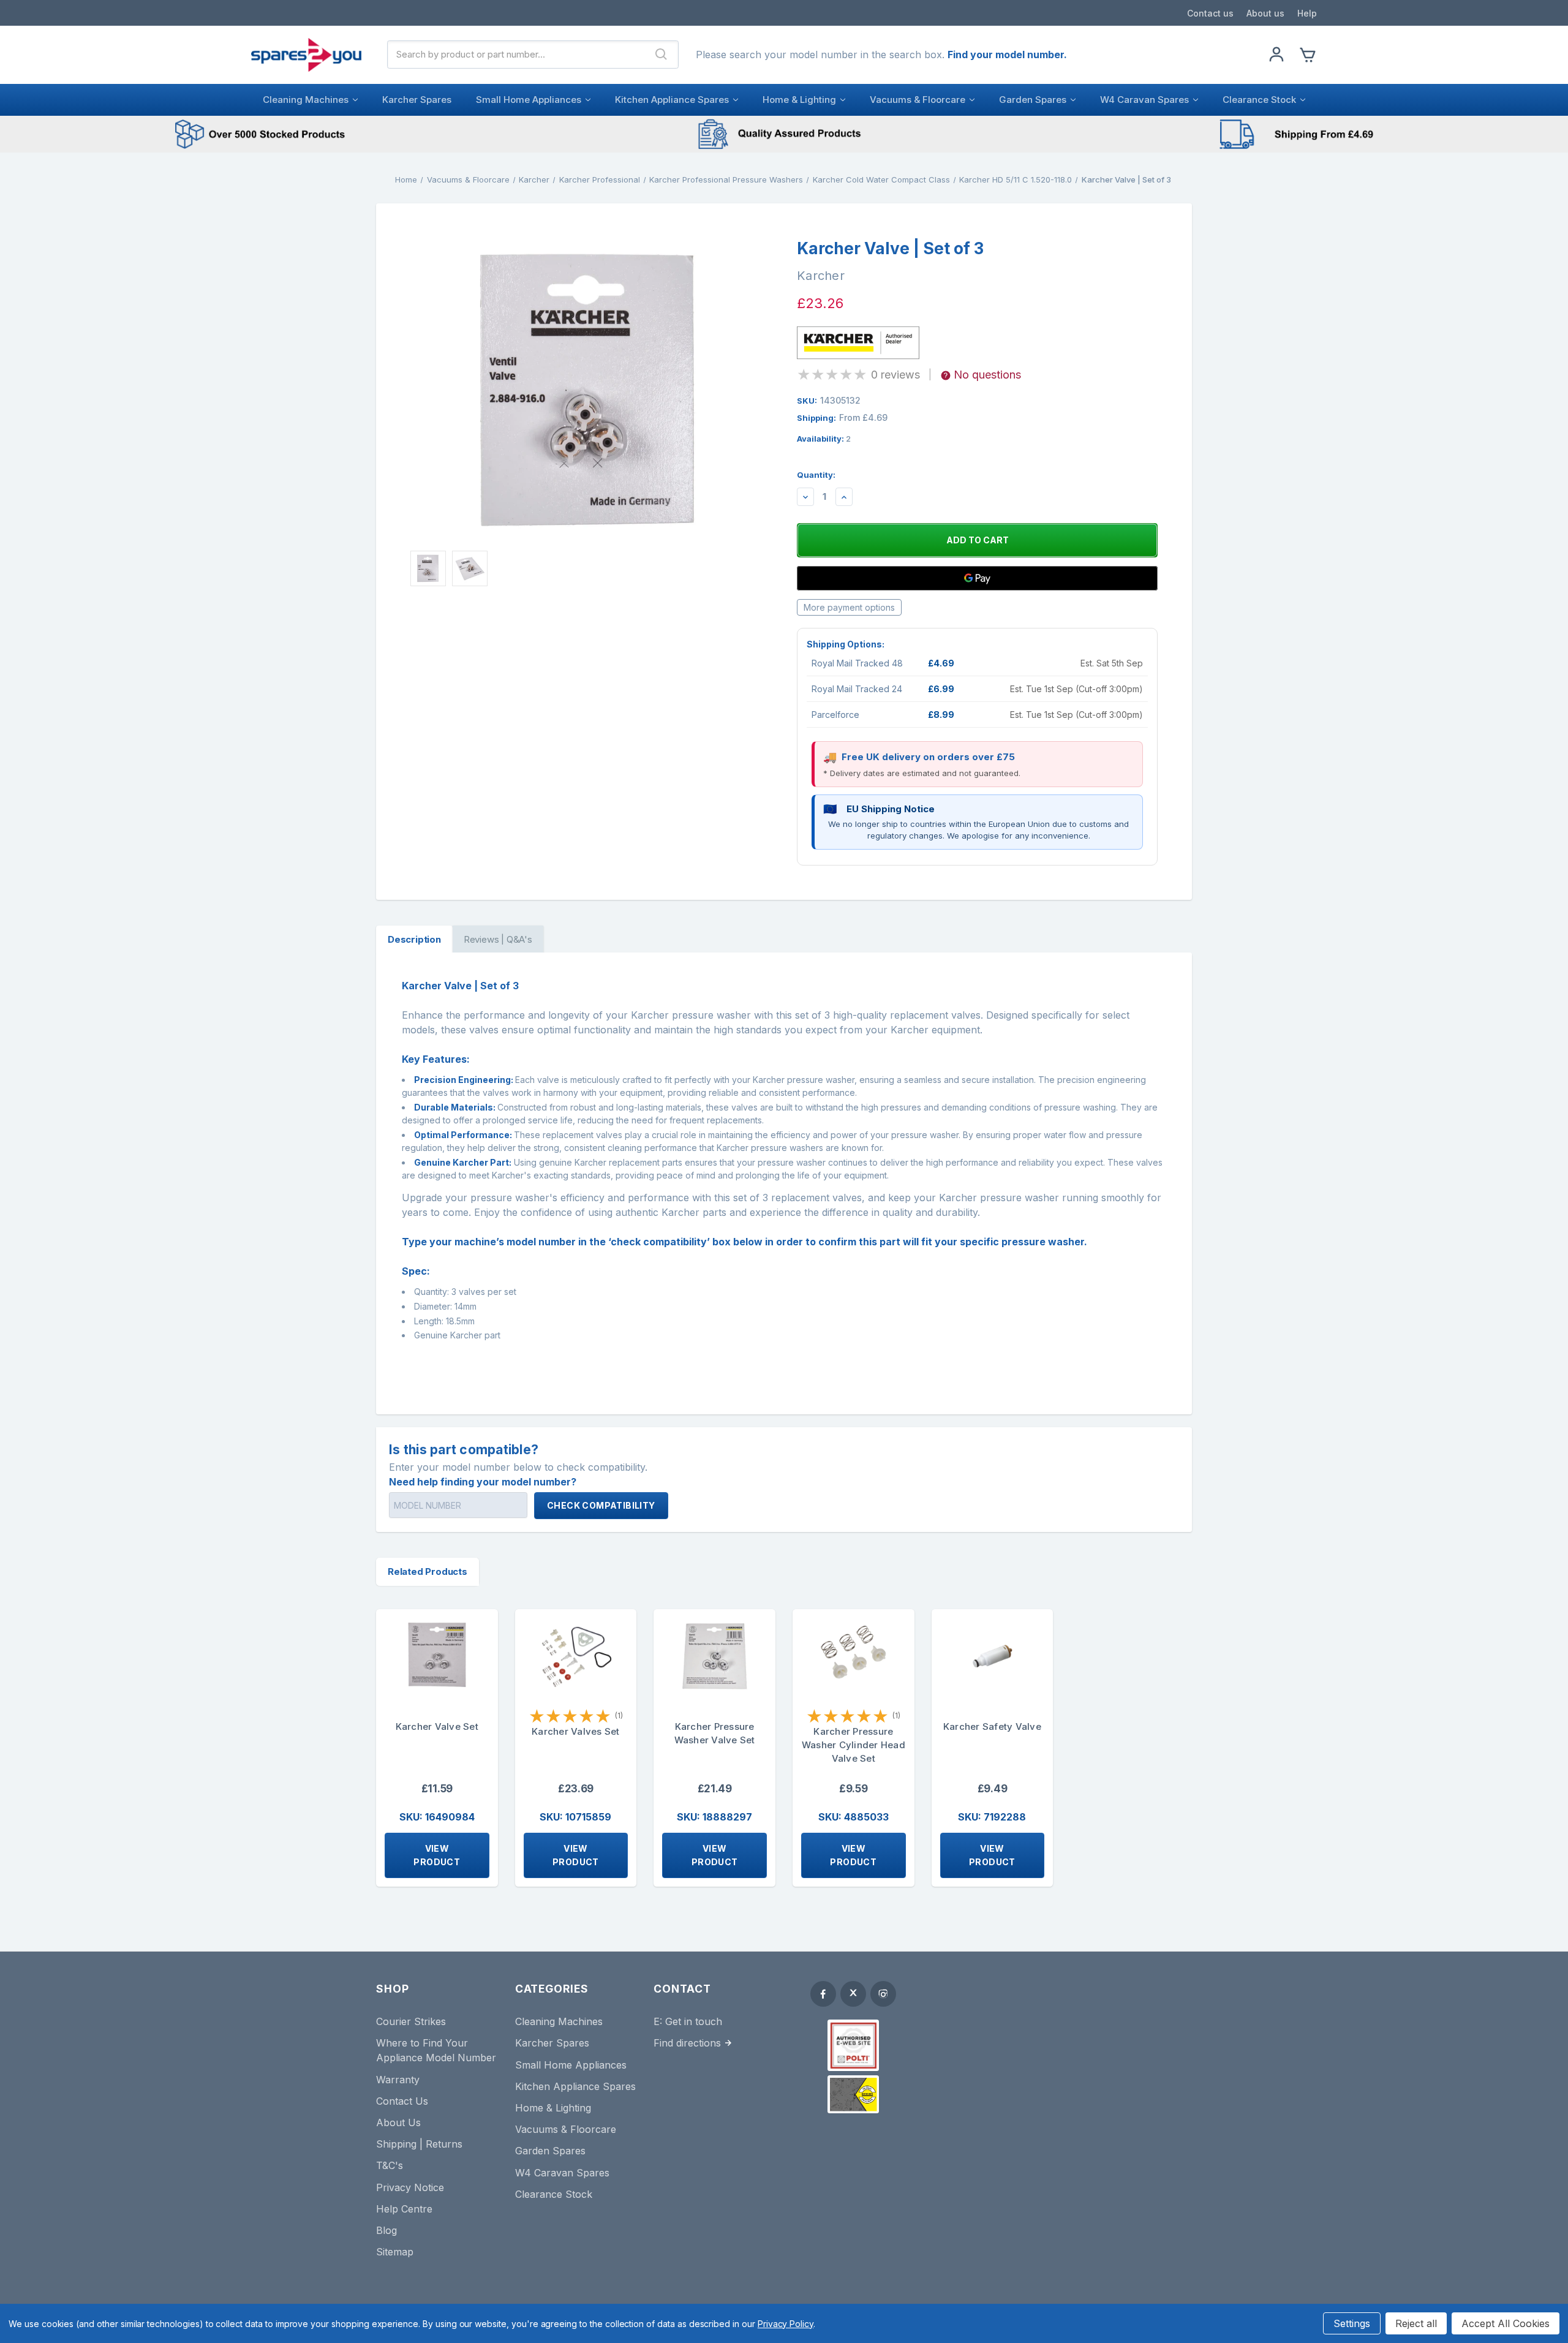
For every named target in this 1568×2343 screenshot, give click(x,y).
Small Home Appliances (529, 100)
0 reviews (895, 375)
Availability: (824, 439)
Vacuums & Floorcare (918, 100)
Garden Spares (1033, 100)
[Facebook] (823, 1994)
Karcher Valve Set (437, 1726)
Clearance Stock (1259, 100)
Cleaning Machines (306, 100)
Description (414, 939)
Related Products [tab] (428, 1571)
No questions (987, 375)
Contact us (1210, 13)
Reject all (1416, 2323)
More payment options (849, 607)
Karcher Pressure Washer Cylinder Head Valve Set (854, 1745)
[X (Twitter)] (853, 1994)
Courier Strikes (411, 2021)
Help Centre (404, 2209)
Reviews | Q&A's (498, 939)
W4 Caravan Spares (1144, 100)
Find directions (687, 2043)
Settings (1352, 2323)
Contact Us (402, 2101)
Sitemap (395, 2252)
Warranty (398, 2080)
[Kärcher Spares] (853, 2094)
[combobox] (516, 55)
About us (1265, 13)
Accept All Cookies (1506, 2323)
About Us (398, 2122)
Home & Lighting (799, 100)
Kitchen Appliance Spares (672, 100)
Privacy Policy (786, 2324)
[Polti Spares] (853, 2045)
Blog (386, 2230)
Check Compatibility (601, 1505)
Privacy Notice (410, 2187)
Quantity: (816, 475)
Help (1307, 13)
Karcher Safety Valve (992, 1726)
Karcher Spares (417, 100)
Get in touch (694, 2021)
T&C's (390, 2165)
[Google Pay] (977, 578)
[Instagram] (883, 1994)
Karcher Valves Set (576, 1731)
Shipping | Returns (419, 2144)
